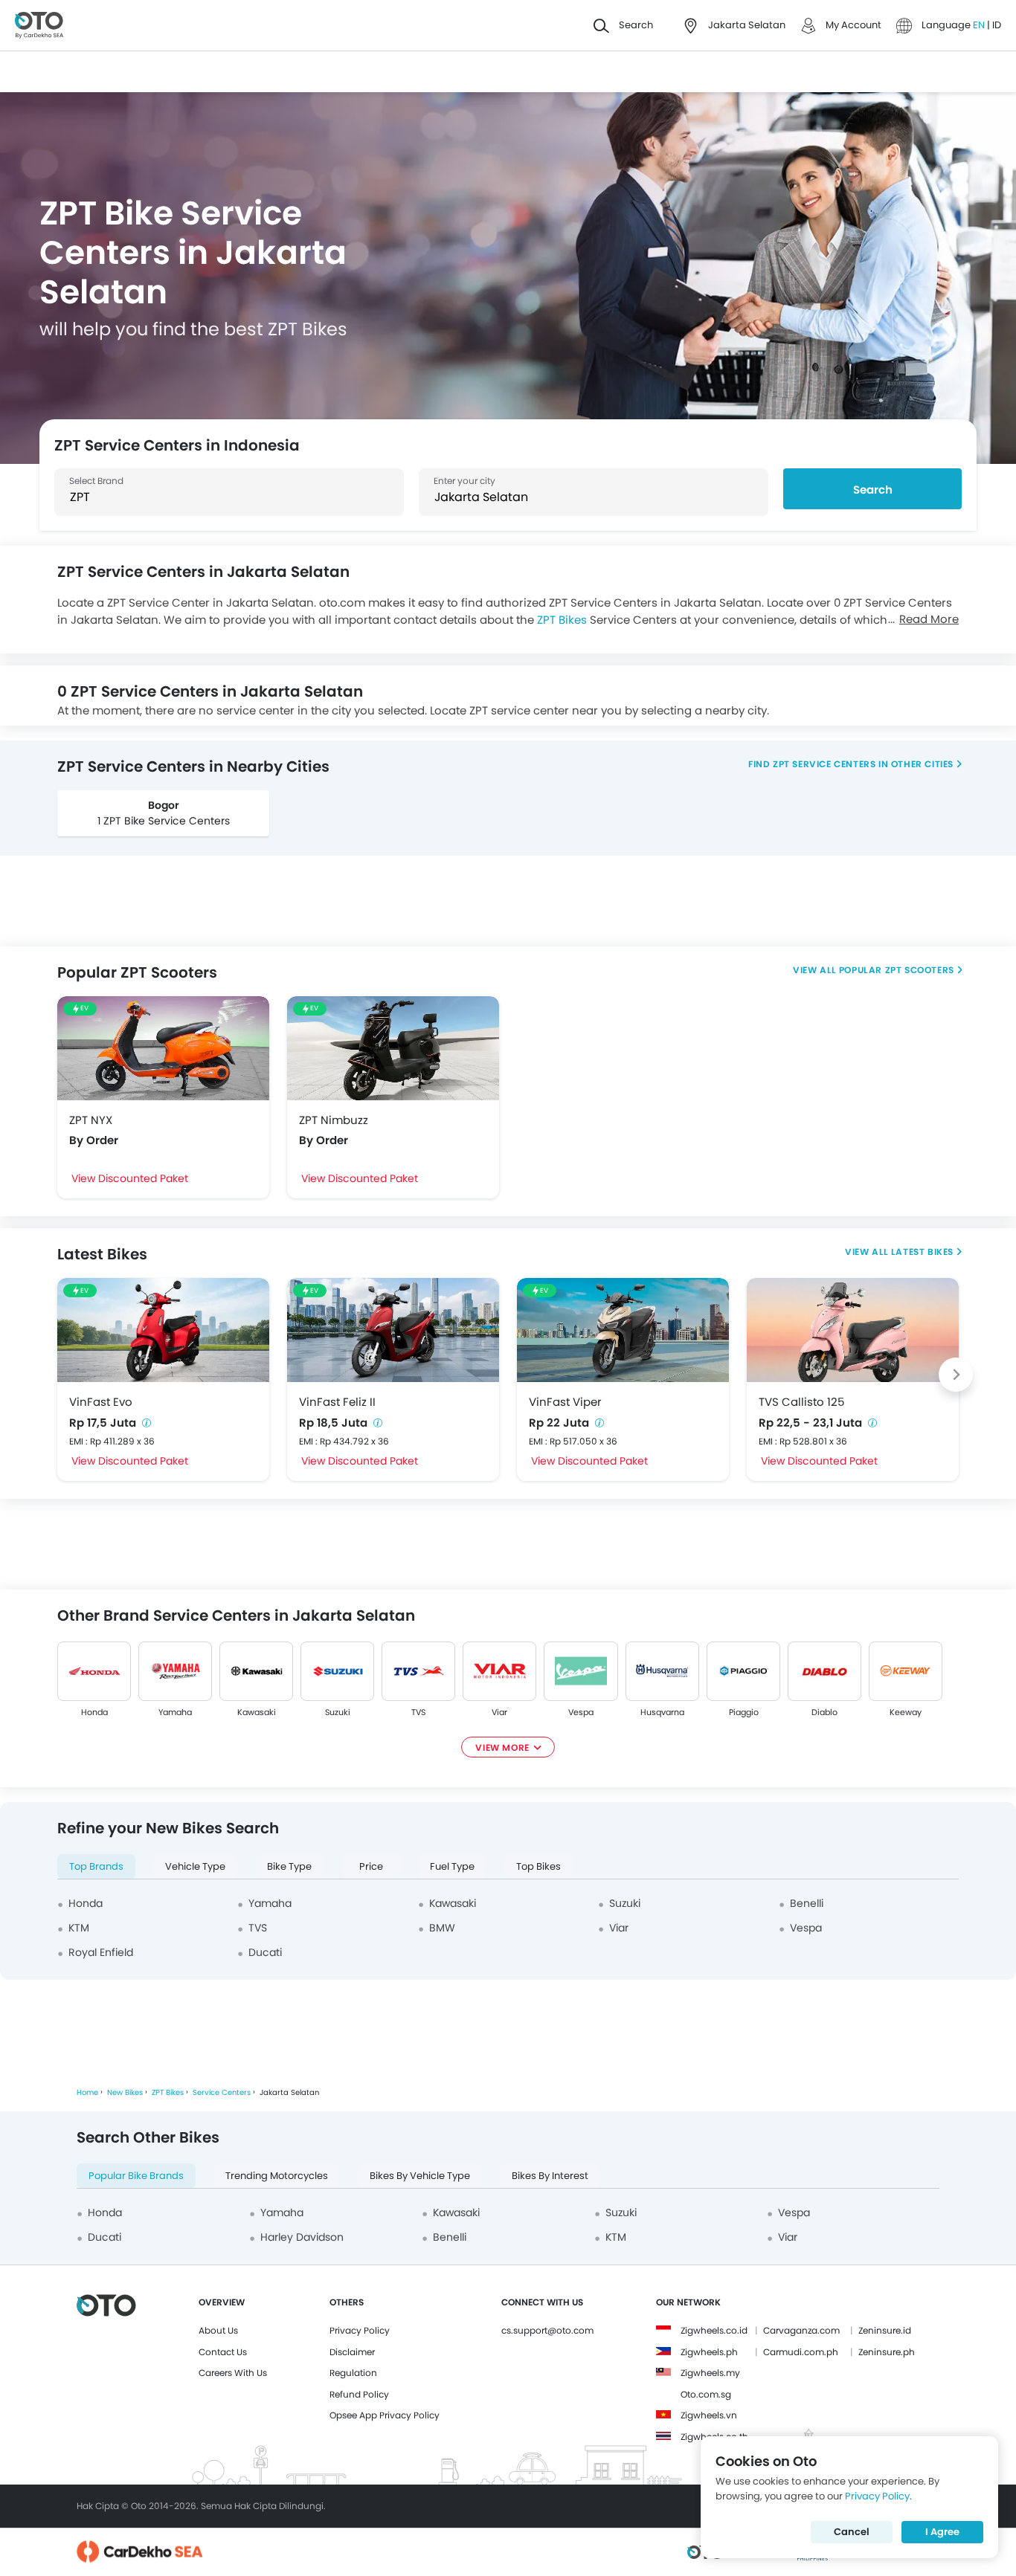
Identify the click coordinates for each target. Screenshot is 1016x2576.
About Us (218, 2330)
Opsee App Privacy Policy (385, 2415)
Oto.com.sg (706, 2394)
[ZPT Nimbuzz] (393, 1048)
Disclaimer (352, 2352)
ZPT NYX (91, 1120)
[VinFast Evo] (163, 1330)
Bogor (164, 805)
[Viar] (499, 1671)
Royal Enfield (101, 1952)
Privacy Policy (360, 2330)
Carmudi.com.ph (801, 2352)
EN (980, 25)
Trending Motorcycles (277, 2176)
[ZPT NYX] (163, 1048)
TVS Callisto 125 (801, 1402)
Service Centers (222, 2092)
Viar (499, 1712)
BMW (442, 1928)
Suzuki (338, 1712)
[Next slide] (956, 1375)
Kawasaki (257, 1712)
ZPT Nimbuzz (334, 1120)
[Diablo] (824, 1671)
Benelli (807, 1903)
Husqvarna (662, 1712)
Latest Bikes (922, 1252)
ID (997, 25)
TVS (418, 1712)
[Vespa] (581, 1671)
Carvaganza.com (801, 2330)
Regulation (353, 2373)
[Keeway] (906, 1671)
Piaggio (743, 1712)
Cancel (852, 2532)
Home (87, 2092)
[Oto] (39, 26)
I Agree (942, 2532)
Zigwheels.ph (709, 2352)
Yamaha (175, 1712)
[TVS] (418, 1671)
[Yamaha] (175, 1671)
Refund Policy (359, 2394)
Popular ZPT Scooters (896, 970)
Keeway (906, 1712)
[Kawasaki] (256, 1671)
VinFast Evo (101, 1402)
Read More (929, 619)
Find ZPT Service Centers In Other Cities (851, 764)
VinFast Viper (565, 1402)
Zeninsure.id (885, 2330)
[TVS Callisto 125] (853, 1330)
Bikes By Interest (550, 2176)
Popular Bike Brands (136, 2176)
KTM (79, 1928)
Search (873, 490)
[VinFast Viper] (623, 1330)
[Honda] (94, 1671)
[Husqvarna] (662, 1671)
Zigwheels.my (710, 2373)
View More (502, 1747)
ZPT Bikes (562, 620)
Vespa (581, 1712)
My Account (853, 25)
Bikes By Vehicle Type (420, 2176)
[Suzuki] (337, 1671)
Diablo (824, 1712)
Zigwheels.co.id (714, 2330)
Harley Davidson (302, 2237)
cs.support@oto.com (547, 2330)
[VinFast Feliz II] (393, 1330)
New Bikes (125, 2092)
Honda (94, 1712)
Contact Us (223, 2352)
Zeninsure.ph (887, 2352)
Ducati (265, 1952)
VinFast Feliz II (337, 1402)
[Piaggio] (743, 1671)
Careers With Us (233, 2373)
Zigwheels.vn (709, 2415)
